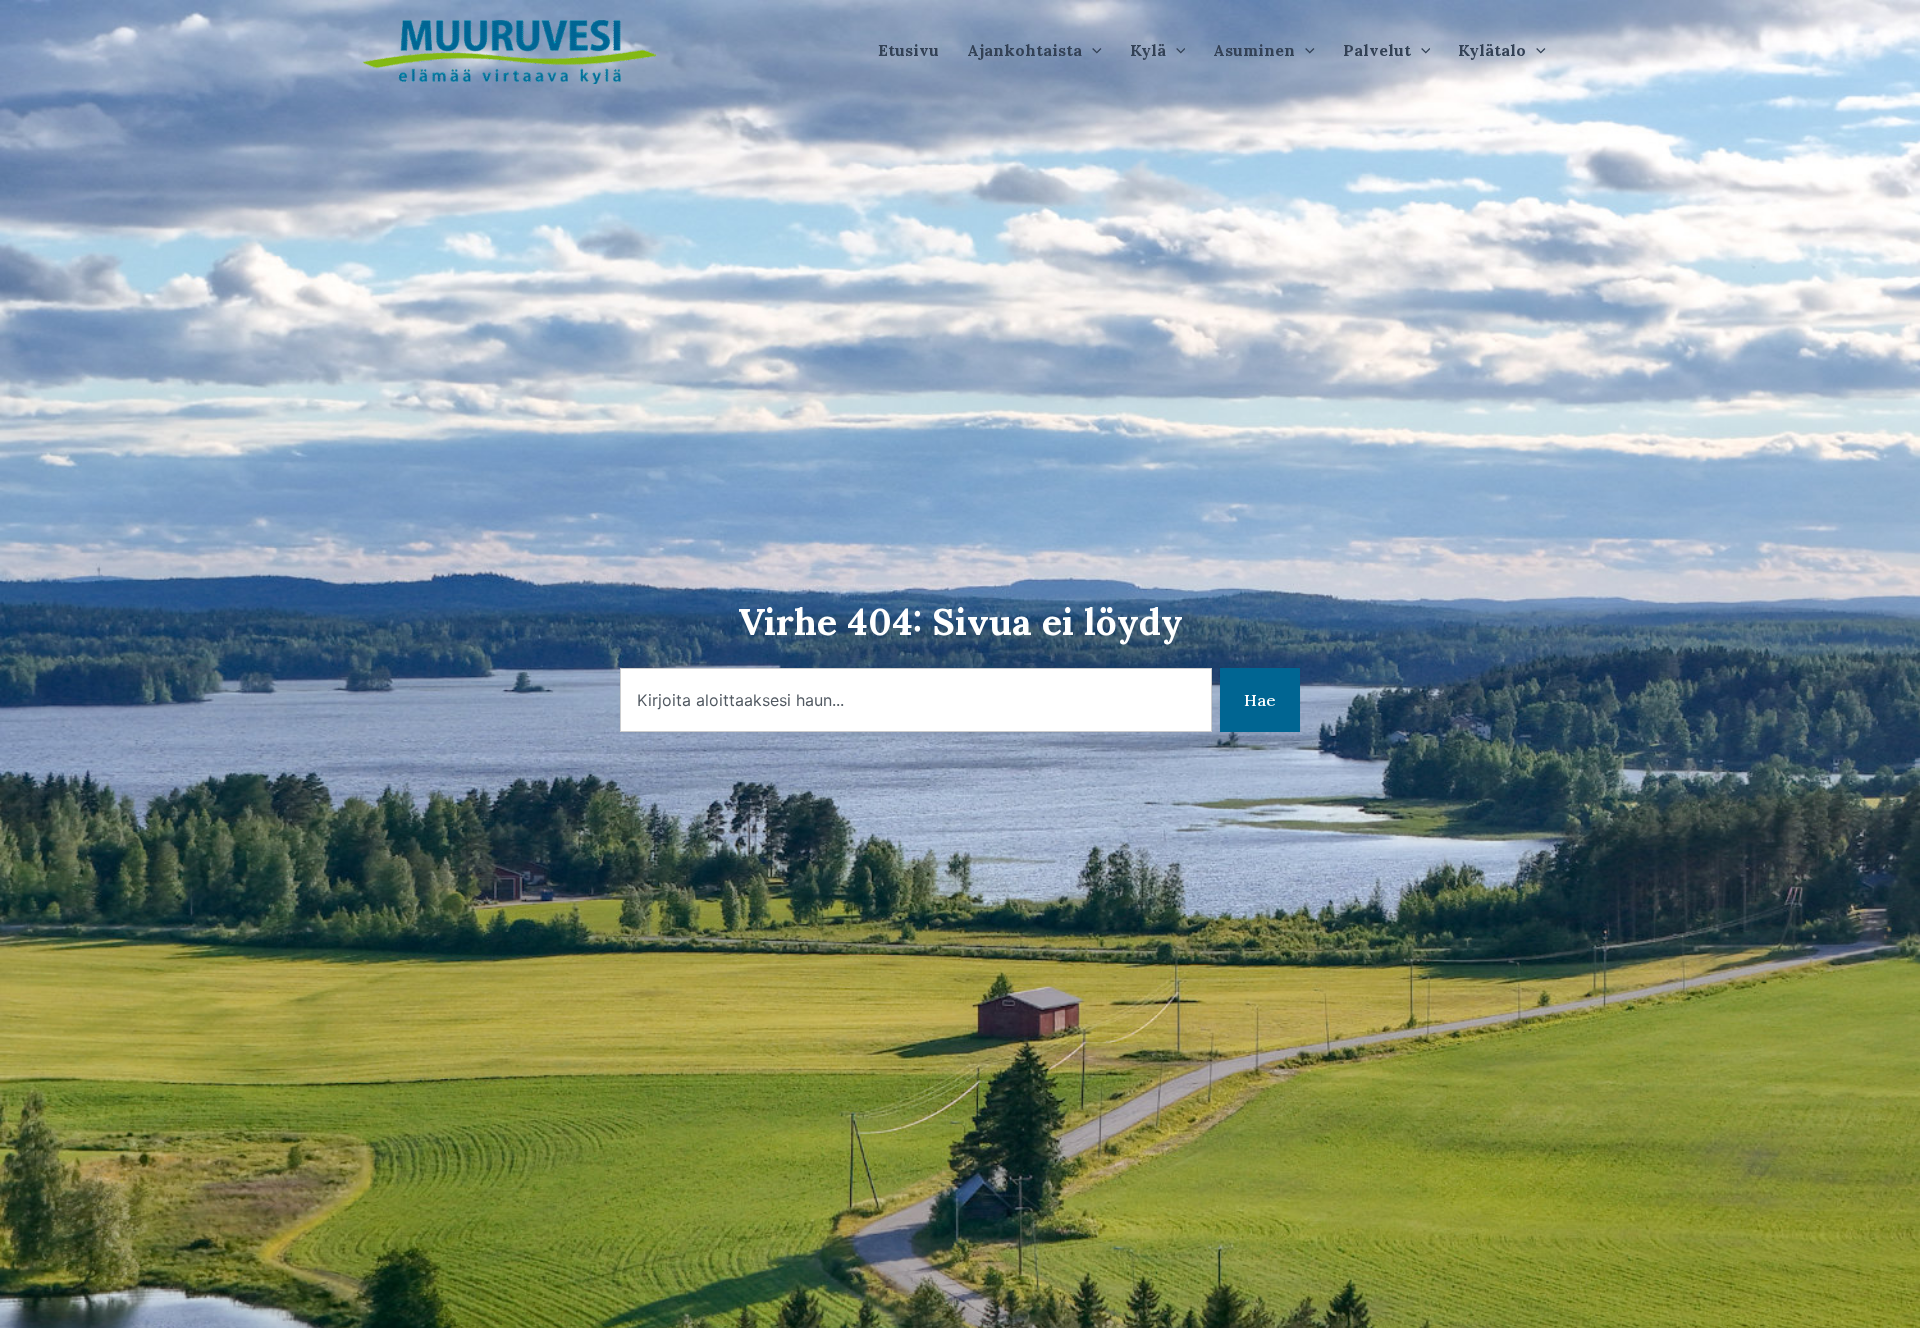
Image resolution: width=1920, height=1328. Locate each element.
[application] (1092, 50)
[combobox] (916, 700)
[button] (1034, 50)
